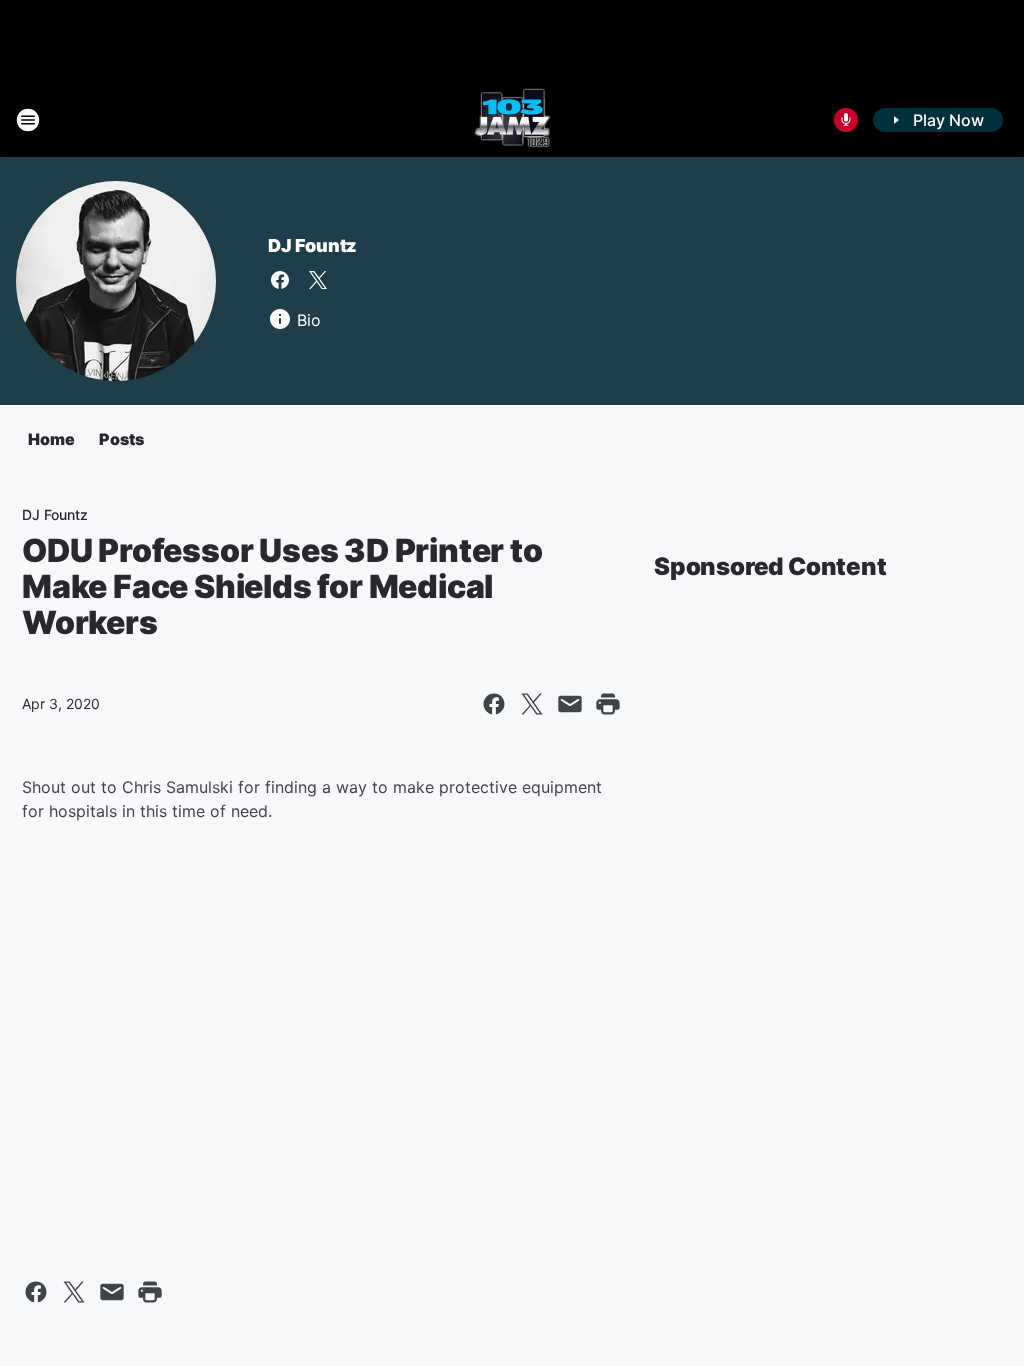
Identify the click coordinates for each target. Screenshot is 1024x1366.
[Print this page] (608, 704)
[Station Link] (512, 120)
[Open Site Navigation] (28, 120)
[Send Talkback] (846, 120)
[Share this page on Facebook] (494, 704)
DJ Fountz (312, 245)
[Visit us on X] (318, 280)
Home (51, 439)
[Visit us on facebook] (280, 280)
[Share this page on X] (532, 704)
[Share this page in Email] (570, 704)
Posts (121, 439)
